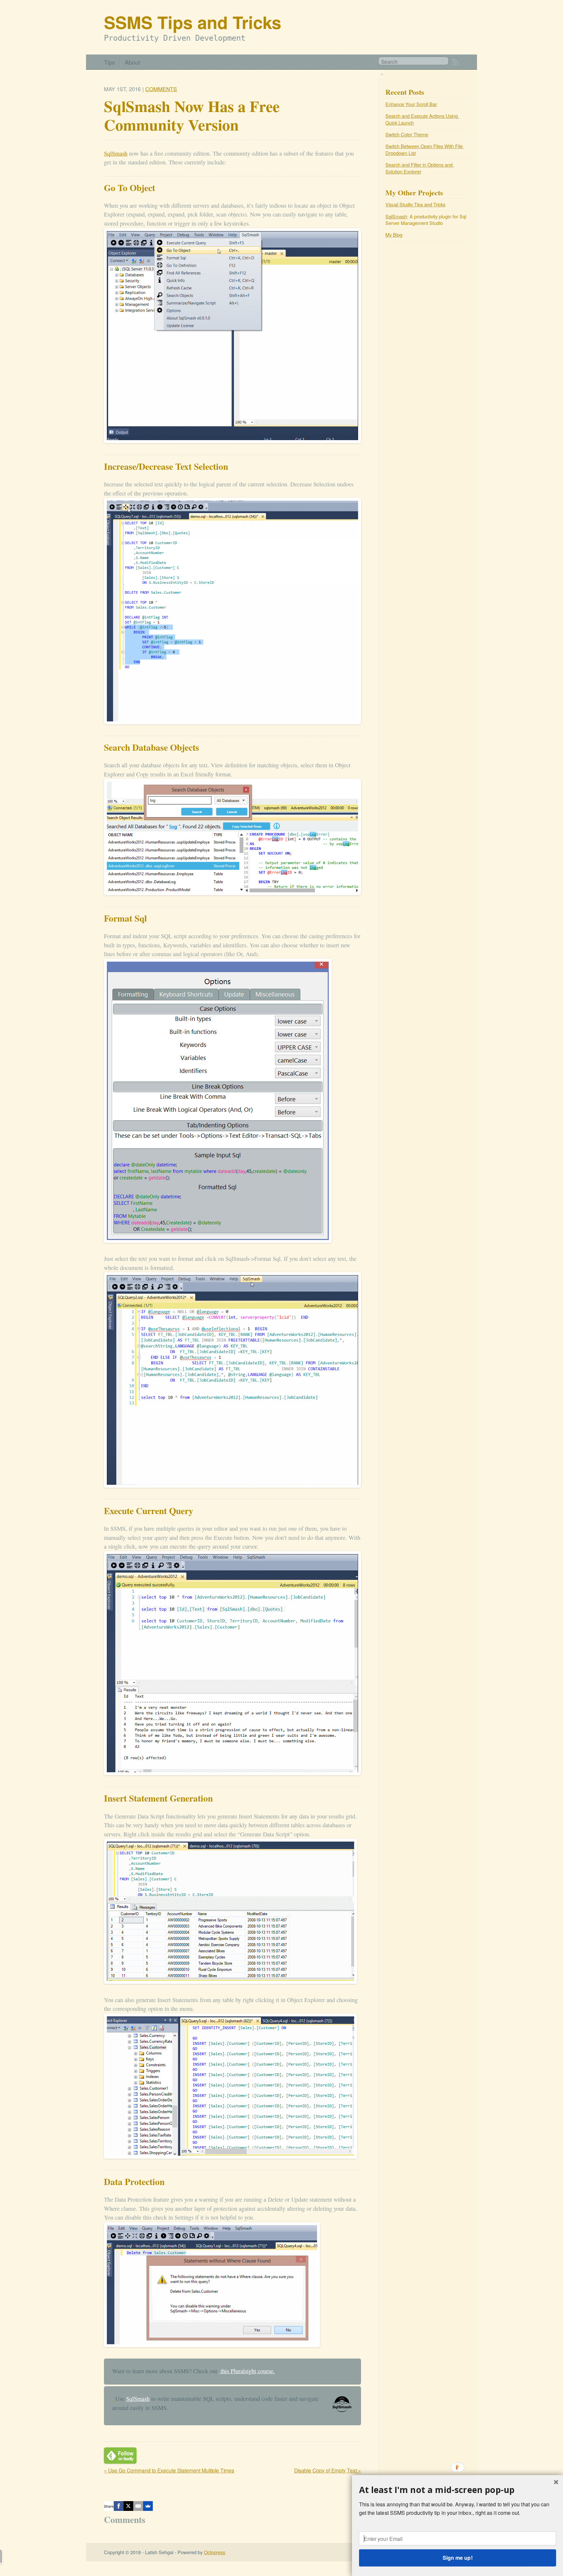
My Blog (394, 235)
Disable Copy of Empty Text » (328, 2470)
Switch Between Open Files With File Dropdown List (425, 149)
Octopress (215, 2552)
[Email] (138, 2506)
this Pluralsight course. (247, 2371)
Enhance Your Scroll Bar (411, 104)
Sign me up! (457, 2558)
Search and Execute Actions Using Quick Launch (422, 119)
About (132, 62)
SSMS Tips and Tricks (193, 22)
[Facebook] (119, 2506)
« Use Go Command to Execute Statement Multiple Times (169, 2470)
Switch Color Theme (407, 134)
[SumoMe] (148, 2506)
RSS (455, 62)
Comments (161, 89)
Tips (109, 62)
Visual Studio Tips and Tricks (415, 204)
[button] (458, 2490)
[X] (128, 2506)
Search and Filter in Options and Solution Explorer (420, 168)
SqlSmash (116, 153)
